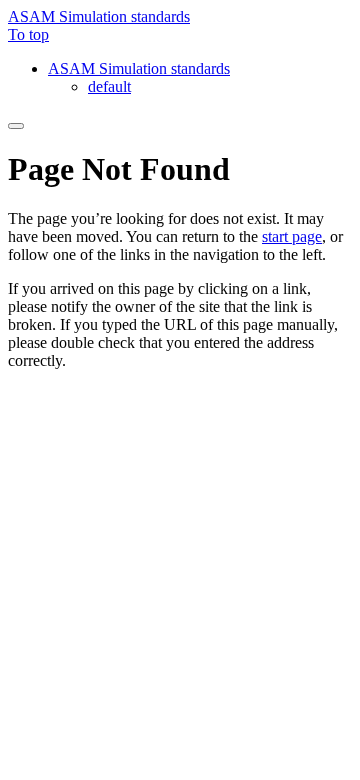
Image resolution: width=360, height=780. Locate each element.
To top (28, 34)
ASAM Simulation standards (99, 16)
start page (292, 236)
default (109, 86)
